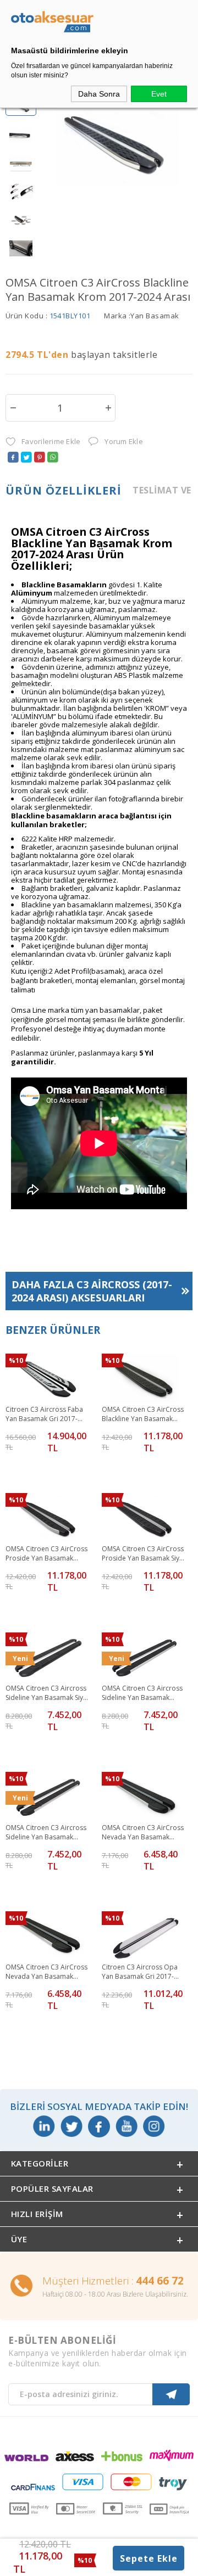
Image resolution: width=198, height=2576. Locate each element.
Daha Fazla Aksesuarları (92, 1291)
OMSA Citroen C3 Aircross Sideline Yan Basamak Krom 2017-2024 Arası (46, 1833)
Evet (159, 94)
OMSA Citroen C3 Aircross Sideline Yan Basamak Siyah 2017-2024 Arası (48, 1693)
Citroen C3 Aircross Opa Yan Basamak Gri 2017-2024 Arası (140, 1972)
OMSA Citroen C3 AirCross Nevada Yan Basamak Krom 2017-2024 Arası (46, 1972)
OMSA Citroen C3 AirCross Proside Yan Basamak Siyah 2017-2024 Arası (144, 1554)
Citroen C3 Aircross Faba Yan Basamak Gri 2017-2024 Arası (44, 1415)
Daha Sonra (99, 94)
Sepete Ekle (149, 2558)
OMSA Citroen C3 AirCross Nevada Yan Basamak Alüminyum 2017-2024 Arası (143, 1833)
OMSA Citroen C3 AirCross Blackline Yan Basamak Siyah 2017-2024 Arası (143, 1415)
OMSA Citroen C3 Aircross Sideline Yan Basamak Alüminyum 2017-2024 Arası (142, 1693)
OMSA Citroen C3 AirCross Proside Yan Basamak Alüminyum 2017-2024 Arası (46, 1554)
